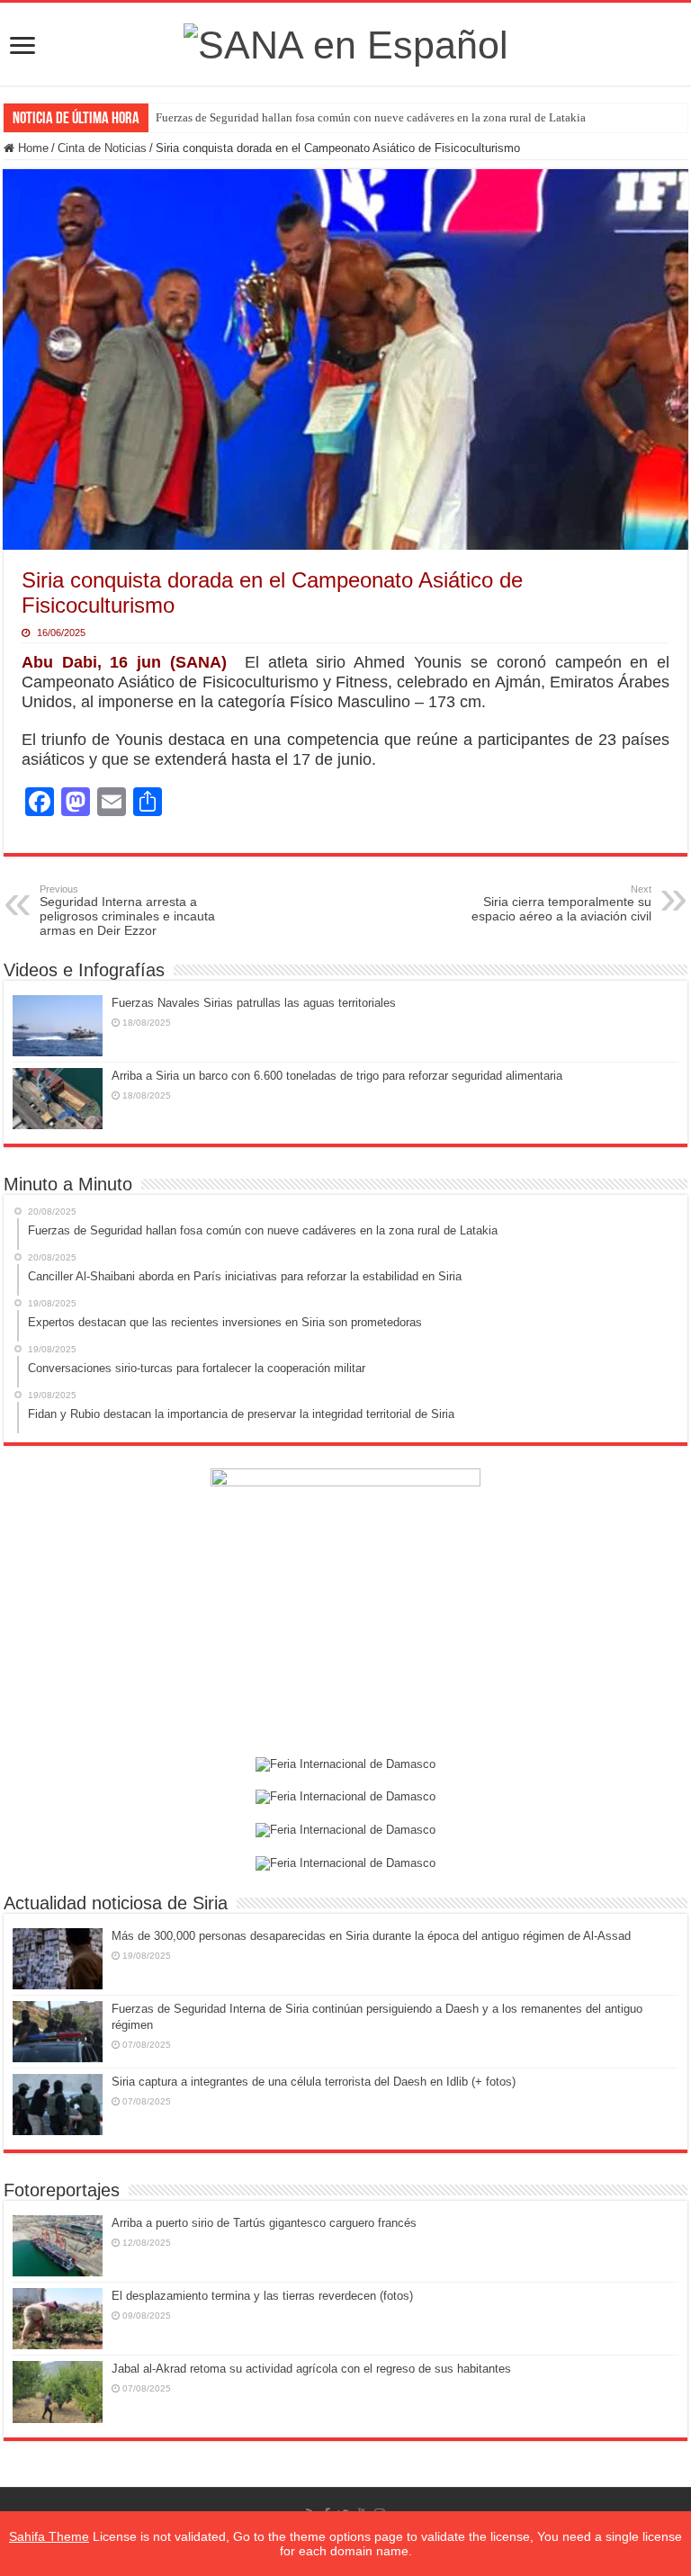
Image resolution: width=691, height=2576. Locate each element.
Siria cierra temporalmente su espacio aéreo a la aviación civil (561, 903)
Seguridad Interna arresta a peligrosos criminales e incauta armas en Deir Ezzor (127, 911)
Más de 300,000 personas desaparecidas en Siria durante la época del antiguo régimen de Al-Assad (371, 1936)
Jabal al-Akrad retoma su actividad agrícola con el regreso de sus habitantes (311, 2369)
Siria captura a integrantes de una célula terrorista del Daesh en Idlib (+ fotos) (314, 2082)
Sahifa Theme (49, 2536)
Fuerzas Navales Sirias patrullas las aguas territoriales (254, 1003)
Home (31, 148)
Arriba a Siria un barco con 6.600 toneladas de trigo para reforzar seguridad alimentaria (337, 1076)
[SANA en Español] (346, 42)
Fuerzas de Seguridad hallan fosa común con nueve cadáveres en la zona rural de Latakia (371, 117)
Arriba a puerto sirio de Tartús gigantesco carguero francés (264, 2223)
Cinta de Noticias (102, 148)
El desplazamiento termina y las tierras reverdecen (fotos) (262, 2296)
